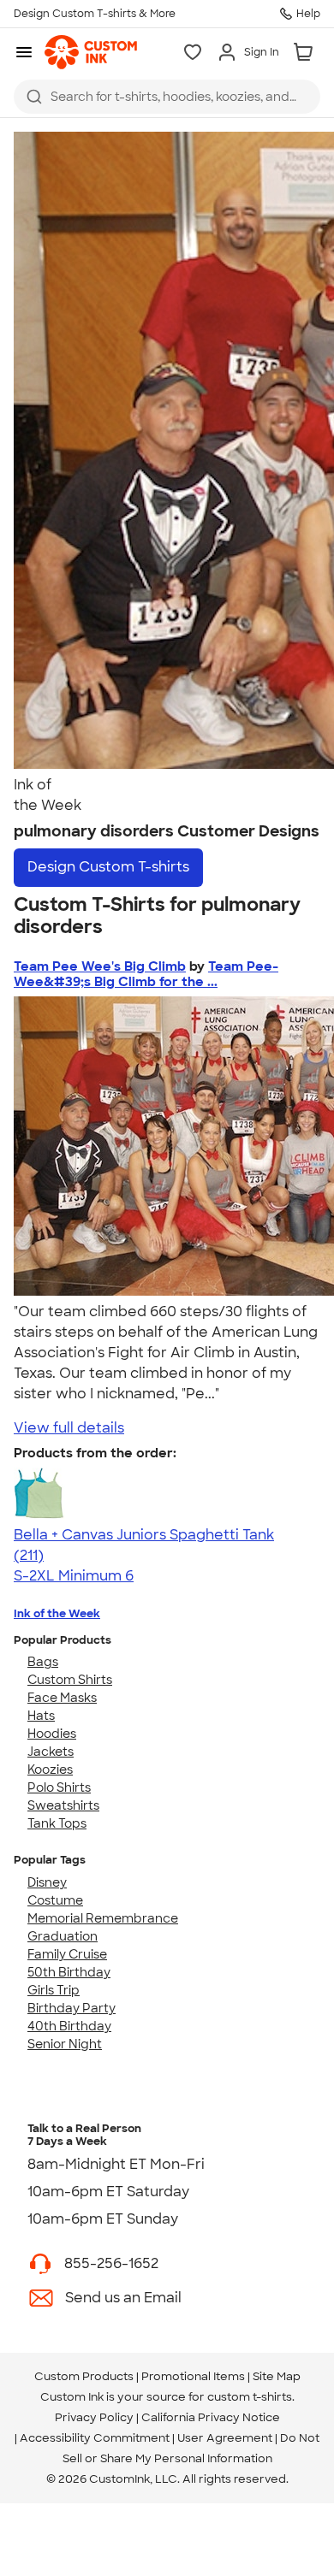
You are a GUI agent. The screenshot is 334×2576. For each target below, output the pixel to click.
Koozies (50, 1770)
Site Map (277, 2376)
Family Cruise (67, 1954)
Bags (43, 1662)
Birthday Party (72, 2008)
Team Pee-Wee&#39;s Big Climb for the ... (146, 974)
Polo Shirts (59, 1787)
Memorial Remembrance (103, 1918)
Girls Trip (54, 1990)
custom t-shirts (250, 2397)
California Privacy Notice (211, 2417)
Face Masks (62, 1698)
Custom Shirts (70, 1680)
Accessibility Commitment (95, 2438)
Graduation (63, 1936)
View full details (69, 1428)
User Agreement (225, 2438)
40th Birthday (69, 2026)
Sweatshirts (63, 1805)
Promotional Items (193, 2376)
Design (108, 867)
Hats (41, 1716)
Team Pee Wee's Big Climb (100, 966)
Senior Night (65, 2044)
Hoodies (52, 1734)
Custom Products (84, 2376)
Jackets (51, 1752)
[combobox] (167, 97)
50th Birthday (69, 1972)
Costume (55, 1900)
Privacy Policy (94, 2417)
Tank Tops (57, 1823)
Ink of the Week (57, 1613)
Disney (47, 1882)
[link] (91, 52)
